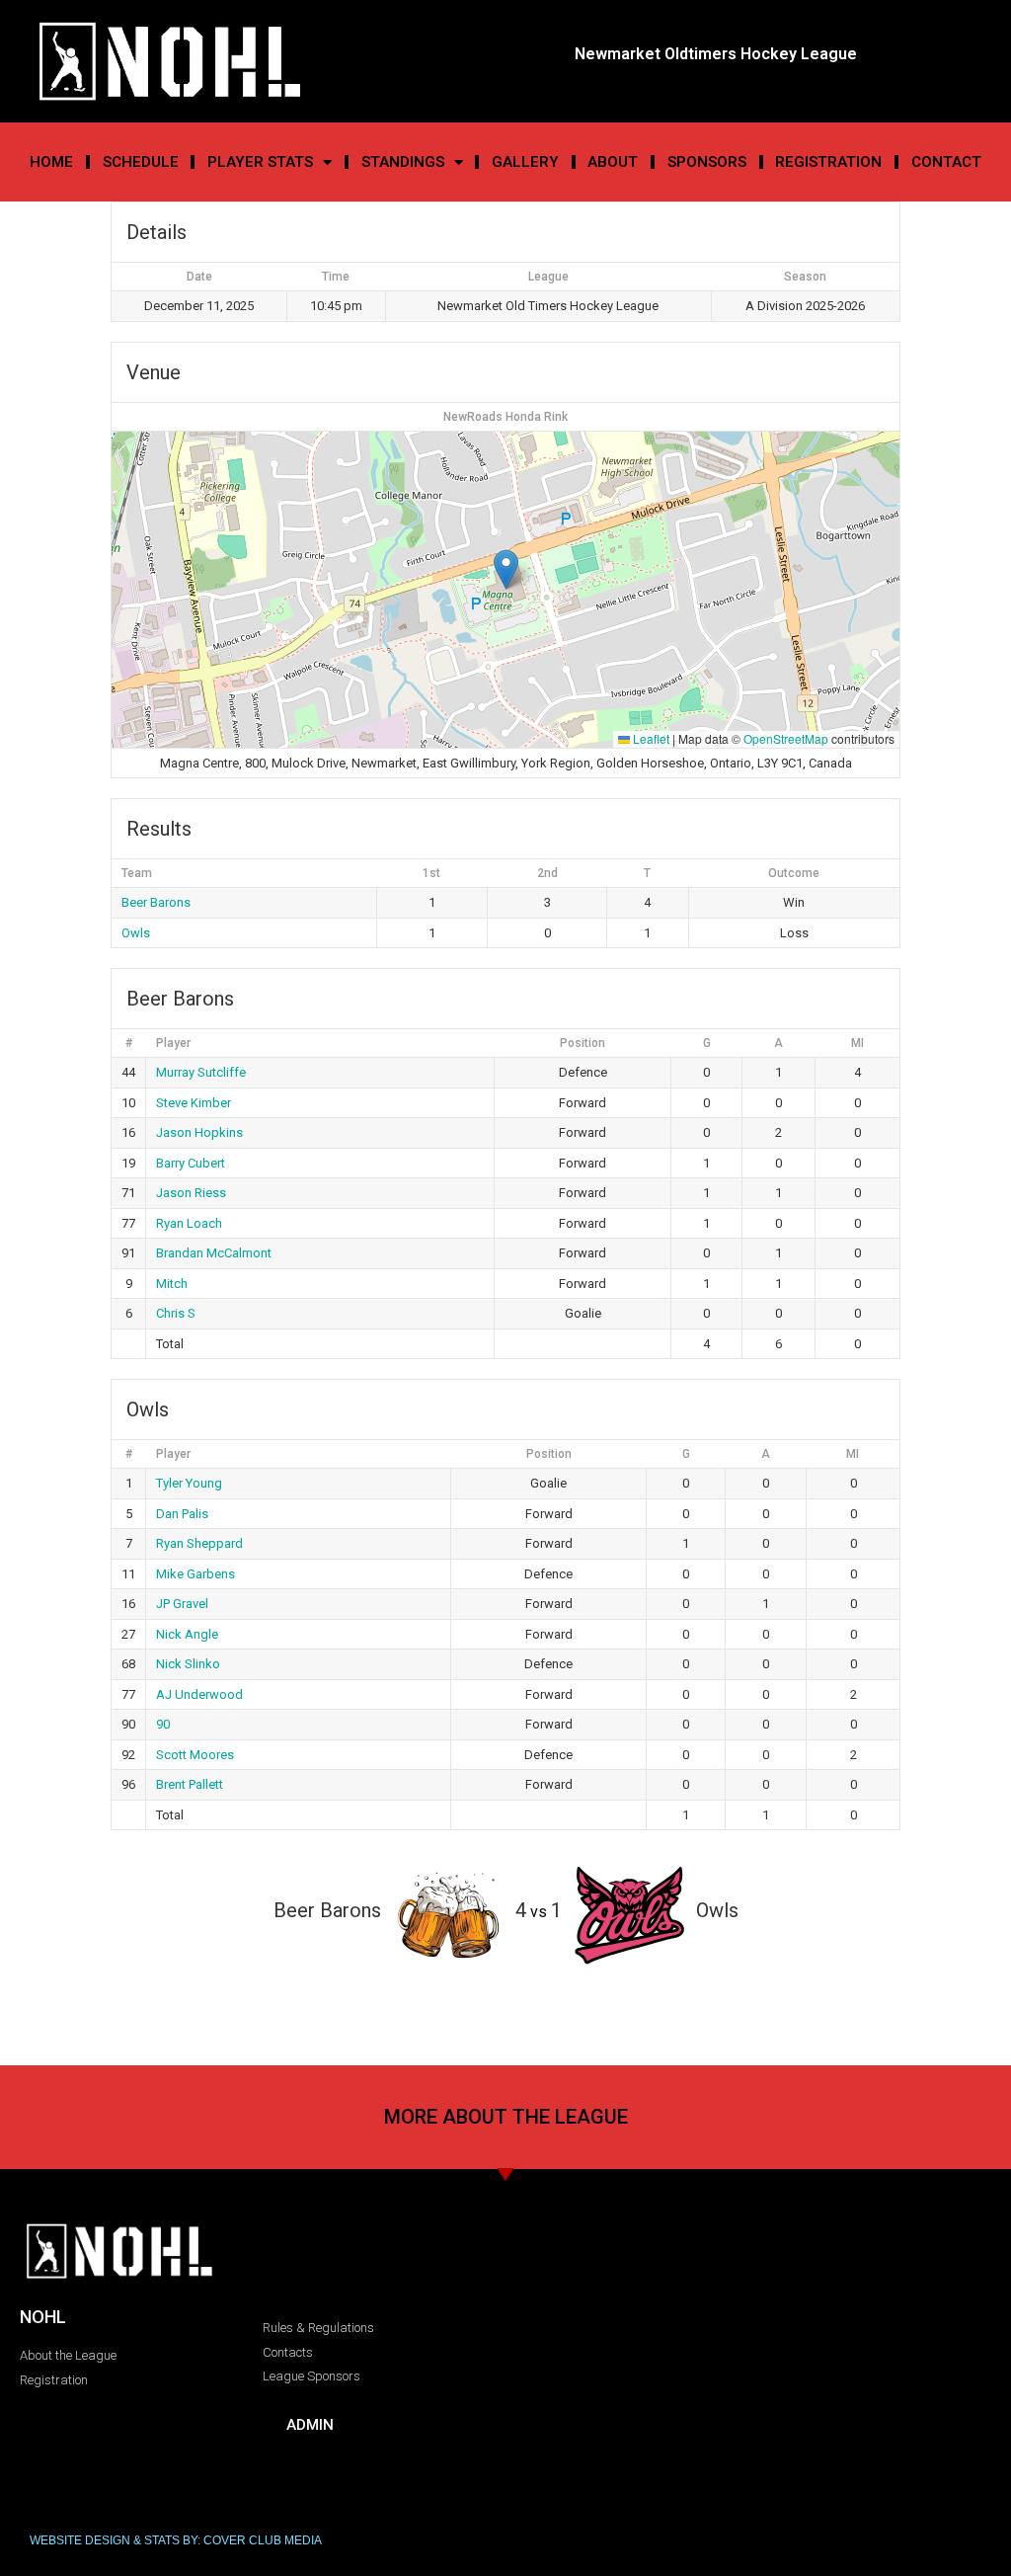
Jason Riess (191, 1193)
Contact (946, 162)
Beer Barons (156, 902)
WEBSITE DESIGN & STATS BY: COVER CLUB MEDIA (176, 2540)
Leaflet (650, 738)
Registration (828, 162)
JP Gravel (182, 1604)
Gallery (525, 162)
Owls (136, 933)
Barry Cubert (191, 1163)
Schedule (141, 162)
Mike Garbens (195, 1574)
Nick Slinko (188, 1664)
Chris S (176, 1313)
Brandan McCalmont (214, 1253)
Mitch (172, 1284)
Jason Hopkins (199, 1132)
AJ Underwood (199, 1694)
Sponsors (707, 162)
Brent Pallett (190, 1784)
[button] (506, 569)
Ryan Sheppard (199, 1543)
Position (583, 1043)
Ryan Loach (189, 1223)
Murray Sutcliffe (201, 1072)
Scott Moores (195, 1755)
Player (173, 1043)
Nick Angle (187, 1634)
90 (163, 1724)
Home (51, 162)
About (613, 162)
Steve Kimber (194, 1103)
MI (857, 1043)
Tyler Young (189, 1483)
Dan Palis (182, 1514)
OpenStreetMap (786, 738)
